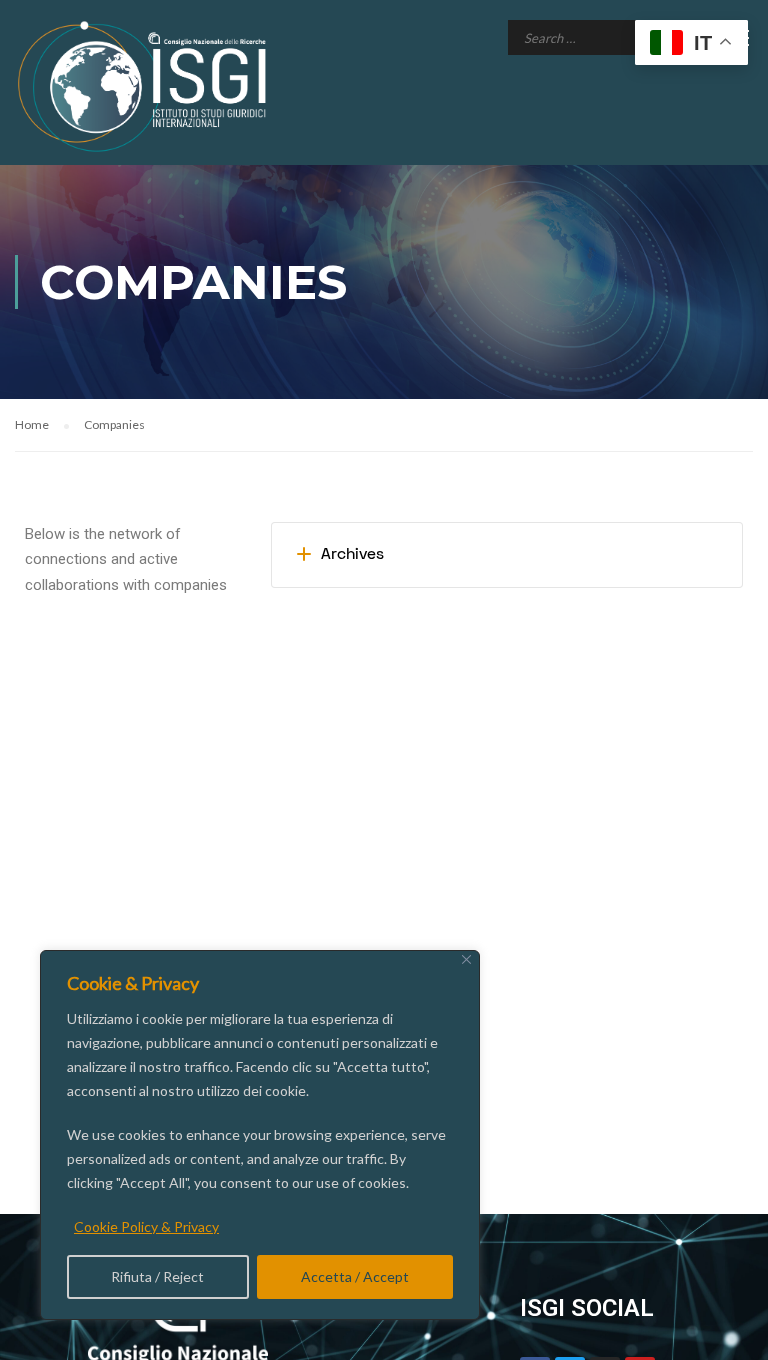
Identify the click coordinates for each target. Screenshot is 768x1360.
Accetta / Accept (355, 1276)
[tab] (507, 555)
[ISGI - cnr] (145, 86)
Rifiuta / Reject (157, 1276)
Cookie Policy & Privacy (146, 1226)
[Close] (466, 959)
